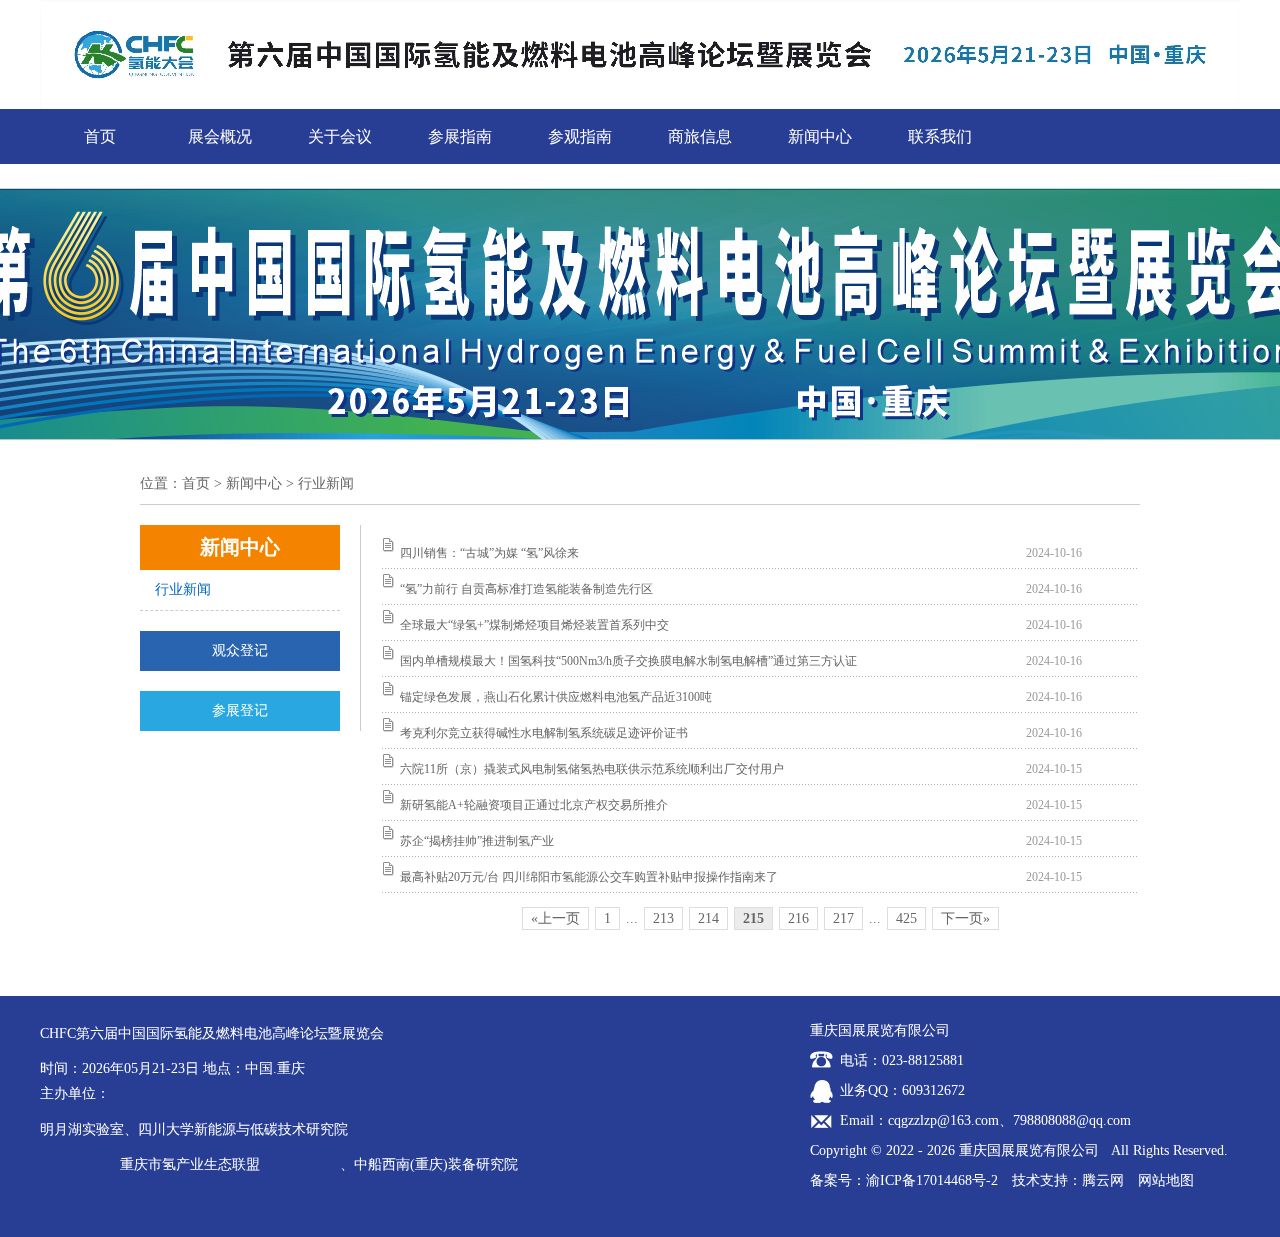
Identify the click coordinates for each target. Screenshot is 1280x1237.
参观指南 (580, 136)
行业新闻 (183, 589)
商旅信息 (700, 136)
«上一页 (555, 918)
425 (906, 918)
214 (708, 918)
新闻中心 (820, 136)
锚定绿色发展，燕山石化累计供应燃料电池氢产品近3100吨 (556, 697)
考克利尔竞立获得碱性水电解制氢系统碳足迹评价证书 (544, 733)
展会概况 (220, 136)
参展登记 (240, 710)
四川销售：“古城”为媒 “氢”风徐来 (489, 553)
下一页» (965, 918)
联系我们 (940, 136)
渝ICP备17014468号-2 (932, 1180)
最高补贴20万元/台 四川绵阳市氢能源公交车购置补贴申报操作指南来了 (589, 877)
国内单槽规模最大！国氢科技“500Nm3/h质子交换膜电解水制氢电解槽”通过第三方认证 (628, 661)
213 (663, 918)
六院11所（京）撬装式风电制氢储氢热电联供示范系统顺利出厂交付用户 (592, 769)
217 (843, 918)
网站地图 (1166, 1180)
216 (798, 918)
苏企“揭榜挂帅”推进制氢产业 (477, 841)
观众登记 (240, 650)
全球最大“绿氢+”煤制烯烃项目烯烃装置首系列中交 (534, 625)
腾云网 (1103, 1180)
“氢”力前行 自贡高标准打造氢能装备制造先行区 (526, 589)
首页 (100, 136)
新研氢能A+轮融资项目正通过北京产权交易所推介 (534, 805)
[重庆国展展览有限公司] (640, 7)
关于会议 (340, 136)
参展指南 (460, 136)
